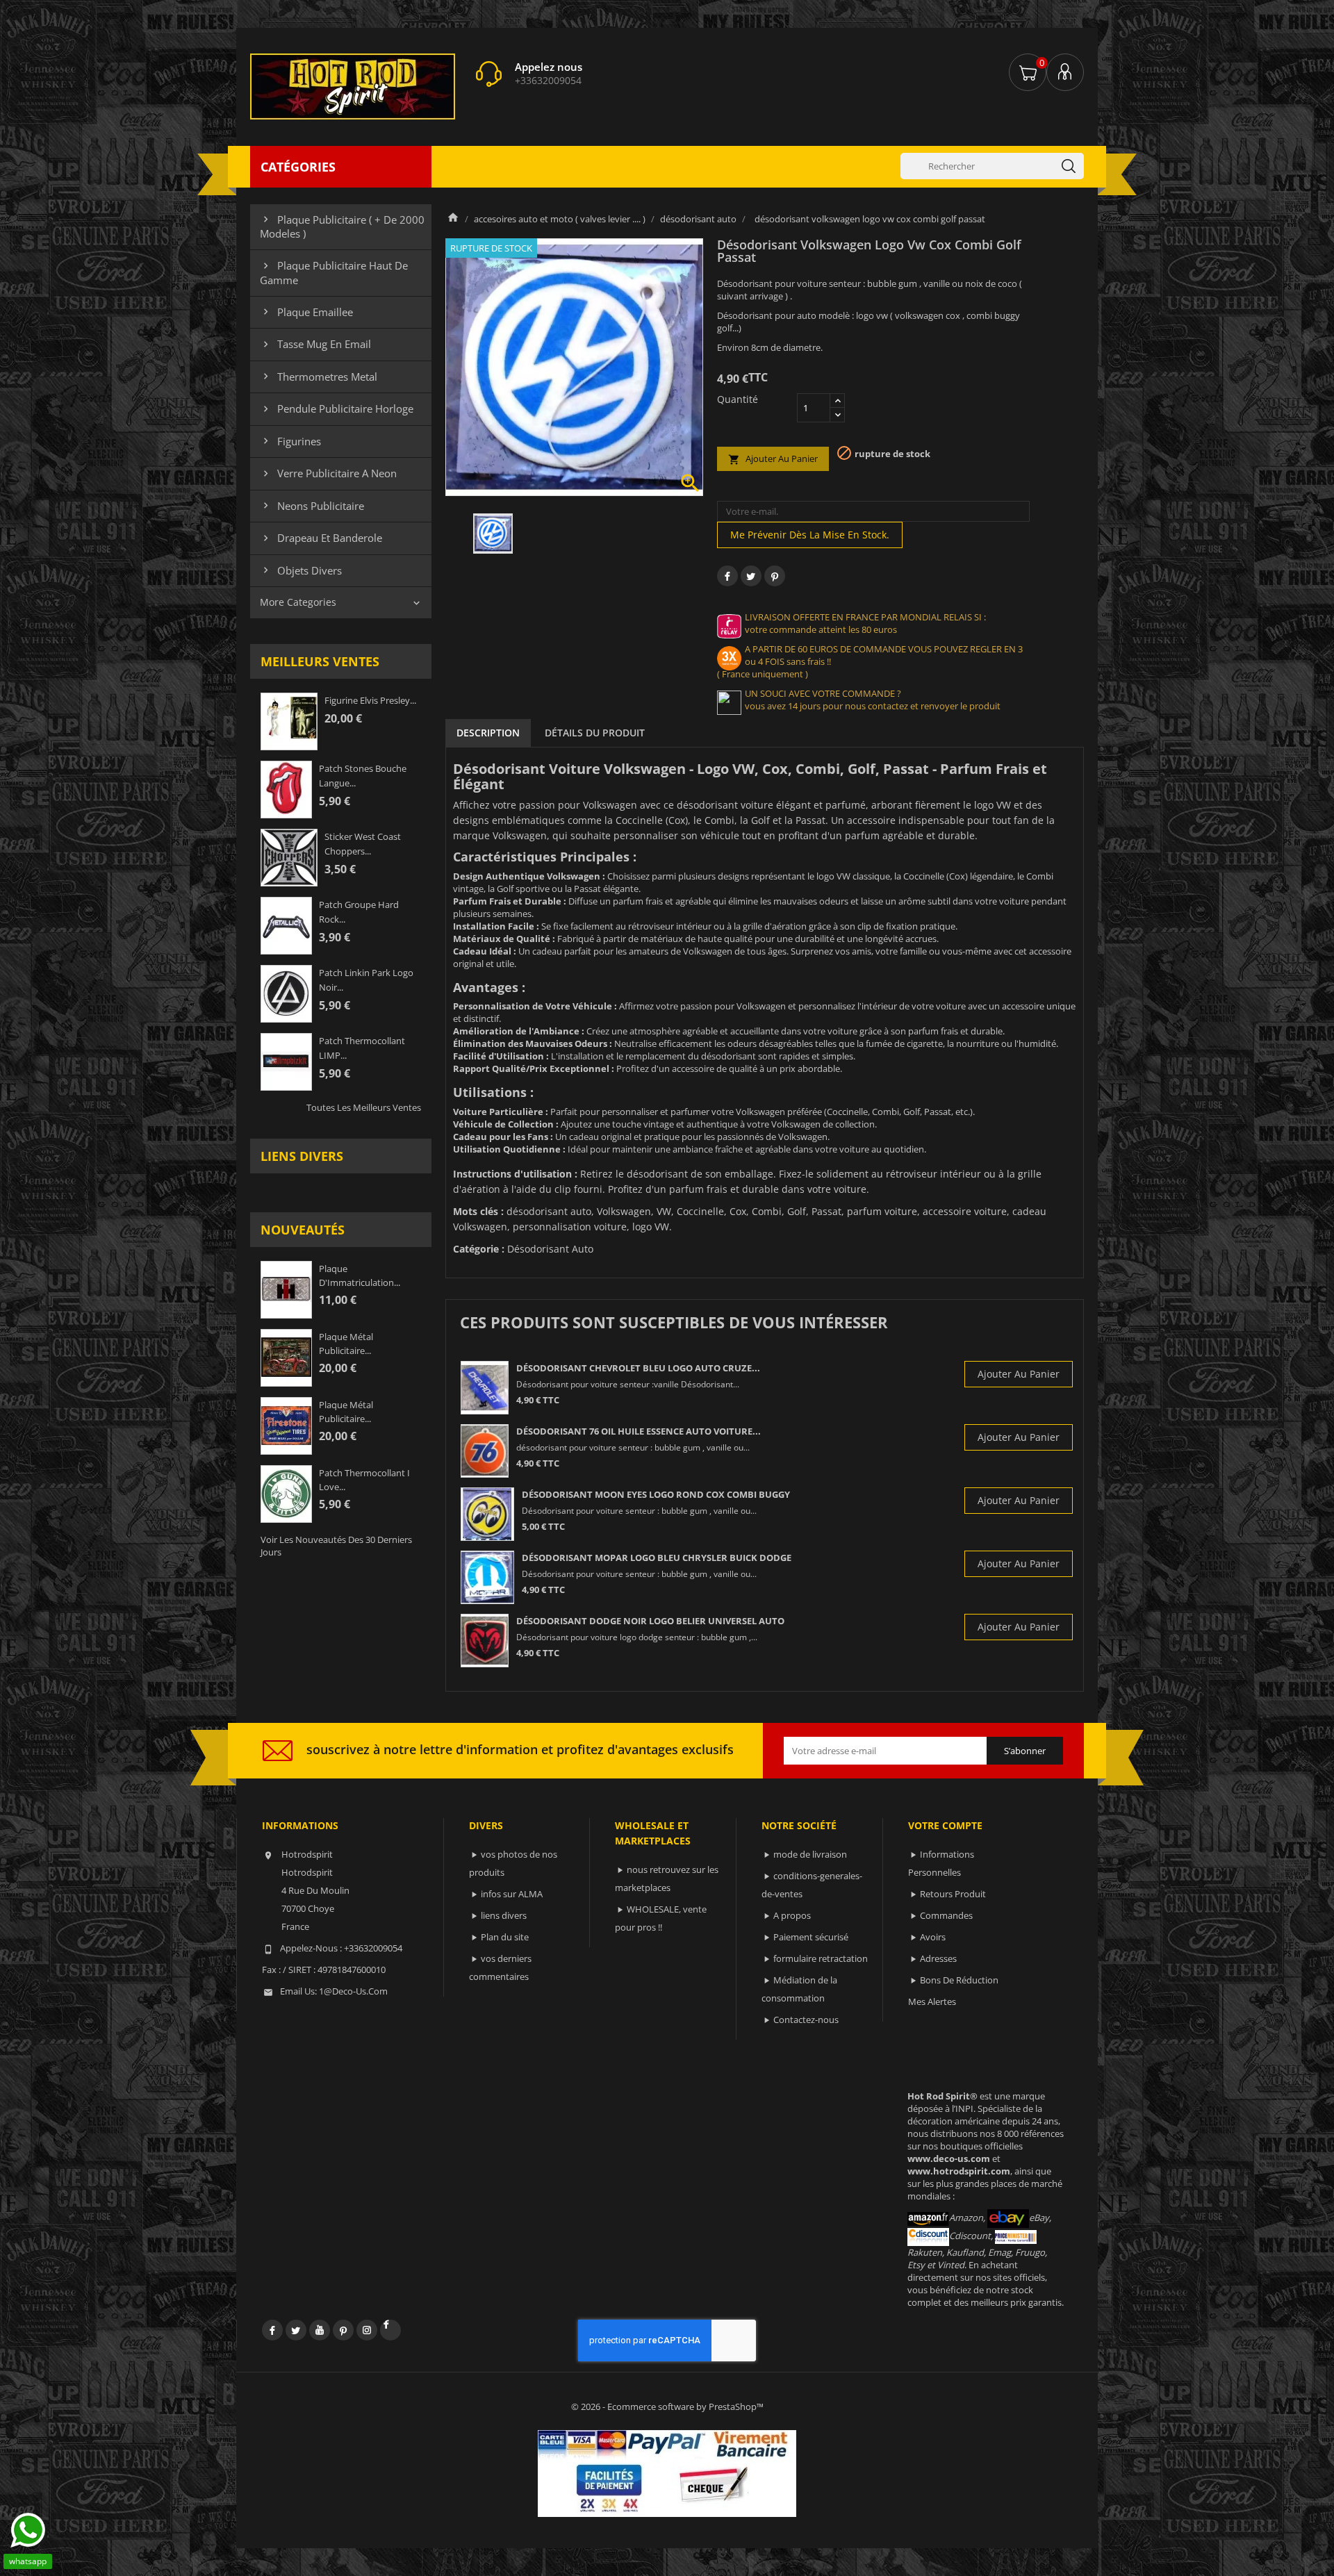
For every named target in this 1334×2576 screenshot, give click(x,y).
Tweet (751, 576)
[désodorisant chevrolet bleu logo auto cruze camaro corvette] (485, 1388)
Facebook (272, 2330)
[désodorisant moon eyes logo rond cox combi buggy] (487, 1514)
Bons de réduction (959, 1980)
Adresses (938, 1958)
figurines (290, 441)
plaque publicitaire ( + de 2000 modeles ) (342, 226)
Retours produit (953, 1894)
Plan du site (505, 1937)
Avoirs (933, 1937)
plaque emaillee (306, 312)
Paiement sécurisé (811, 1937)
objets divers (301, 570)
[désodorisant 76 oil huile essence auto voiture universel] (485, 1451)
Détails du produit (595, 733)
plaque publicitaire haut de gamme (334, 272)
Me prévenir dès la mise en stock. (810, 535)
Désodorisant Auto (550, 1249)
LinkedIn (390, 2330)
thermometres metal (319, 377)
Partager (727, 576)
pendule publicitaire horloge (337, 408)
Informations (300, 1825)
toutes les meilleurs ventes (364, 1107)
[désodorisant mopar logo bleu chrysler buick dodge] (487, 1577)
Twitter (296, 2330)
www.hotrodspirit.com (959, 2171)
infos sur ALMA (512, 1894)
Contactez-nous (806, 2020)
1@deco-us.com (353, 1991)
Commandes (946, 1915)
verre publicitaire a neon (328, 473)
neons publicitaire (312, 506)
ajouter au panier (773, 459)
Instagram (367, 2330)
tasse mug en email (315, 344)
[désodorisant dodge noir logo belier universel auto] (485, 1641)
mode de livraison (810, 1854)
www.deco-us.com (949, 2158)
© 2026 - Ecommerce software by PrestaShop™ (667, 2406)
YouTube (320, 2330)
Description (488, 733)
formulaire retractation (821, 1958)
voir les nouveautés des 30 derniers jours (336, 1546)
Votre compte (945, 1825)
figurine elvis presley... (370, 700)
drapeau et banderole (321, 538)
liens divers (302, 1156)
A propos (792, 1915)
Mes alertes (932, 2001)
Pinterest (775, 576)
